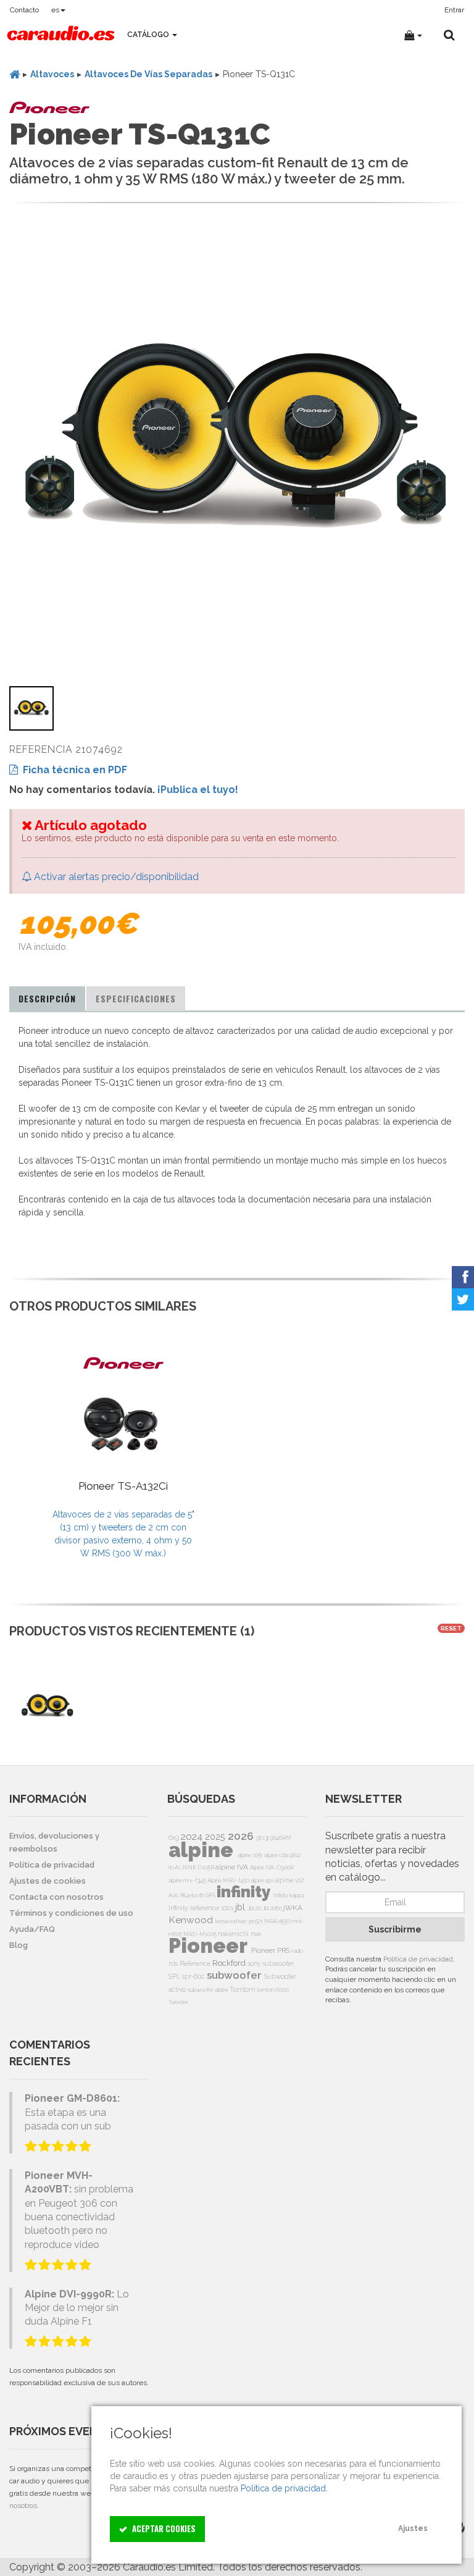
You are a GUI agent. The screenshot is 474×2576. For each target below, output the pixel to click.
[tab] (47, 999)
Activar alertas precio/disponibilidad (115, 877)
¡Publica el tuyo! (198, 790)
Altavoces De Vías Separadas (148, 74)
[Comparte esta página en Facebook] (463, 1277)
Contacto (24, 10)
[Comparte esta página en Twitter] (463, 1299)
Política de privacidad (418, 1959)
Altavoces (52, 74)
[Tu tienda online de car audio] (61, 35)
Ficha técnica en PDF (73, 770)
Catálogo (149, 35)
